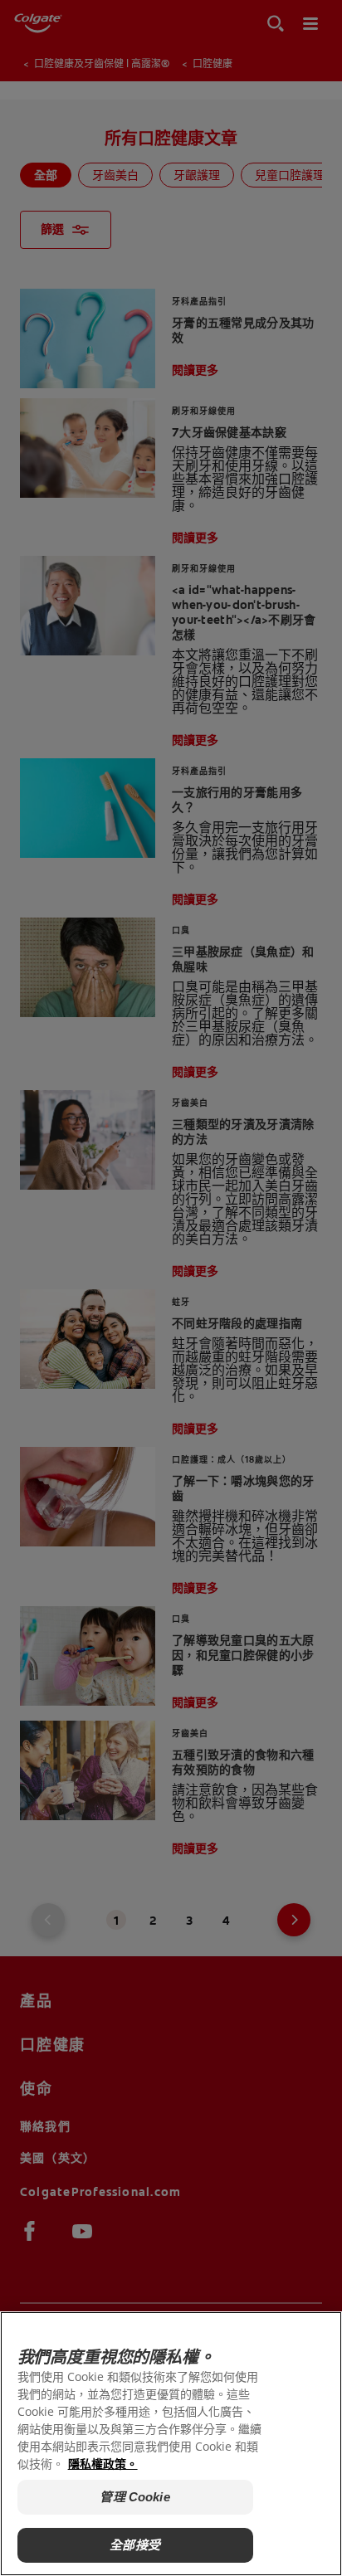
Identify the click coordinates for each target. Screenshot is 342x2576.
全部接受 (135, 2545)
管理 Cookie (134, 2497)
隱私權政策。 (103, 2464)
